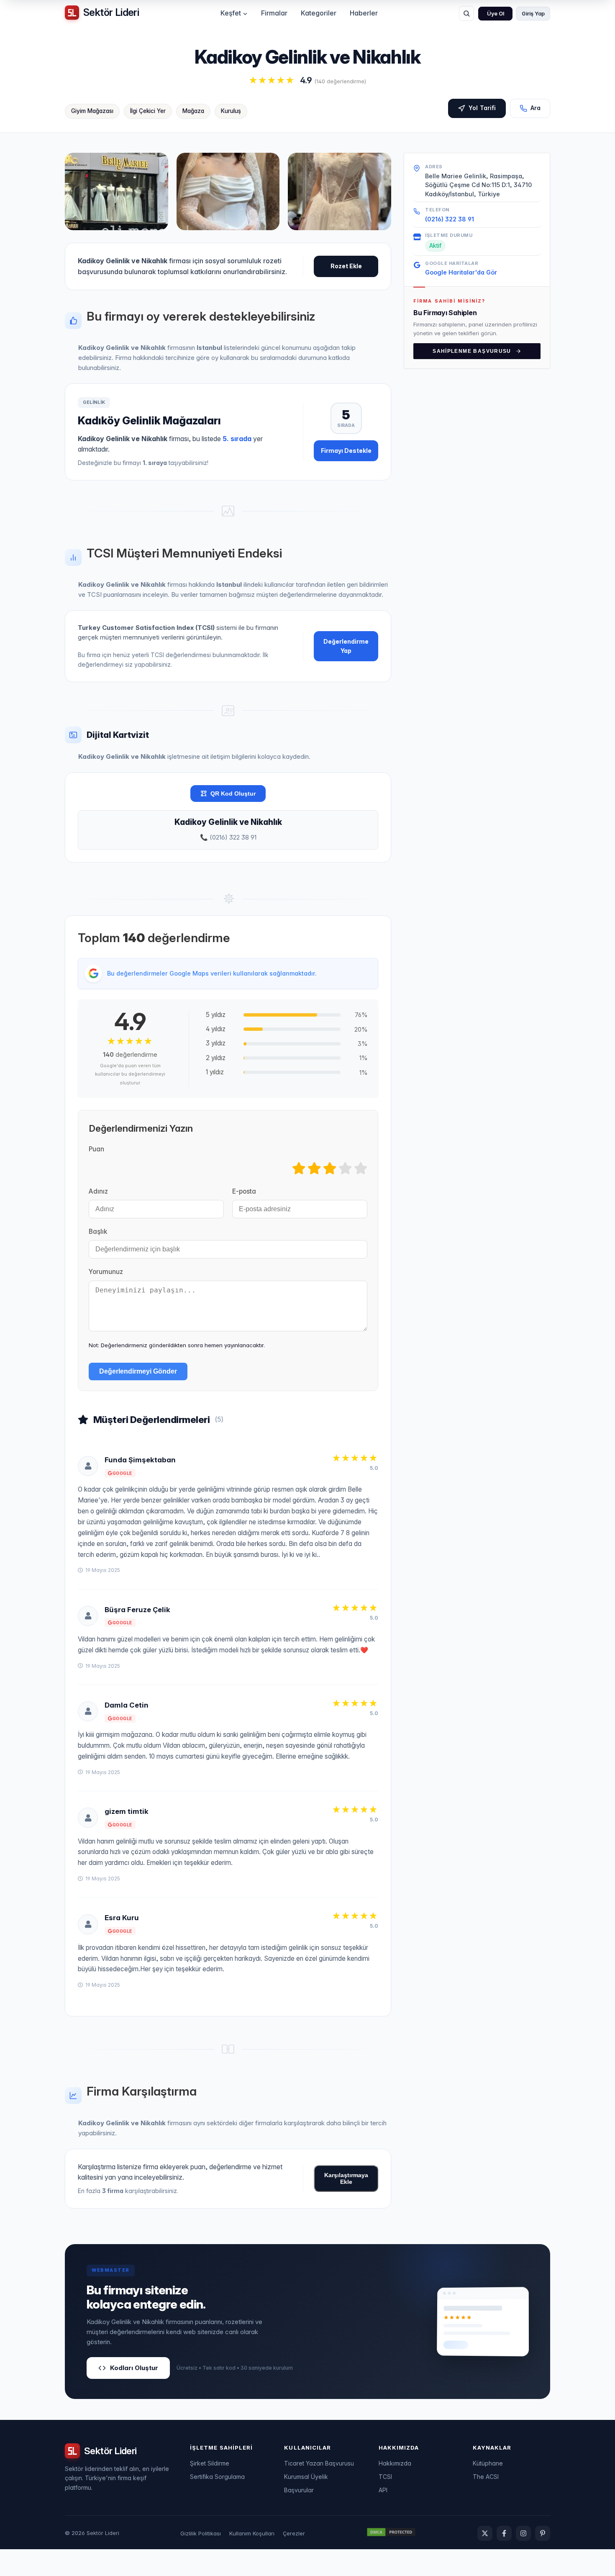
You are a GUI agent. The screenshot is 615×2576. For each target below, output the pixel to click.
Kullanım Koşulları (252, 2533)
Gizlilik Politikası (201, 2533)
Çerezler (294, 2533)
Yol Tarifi (482, 108)
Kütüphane (488, 2463)
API (383, 2490)
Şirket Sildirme (210, 2463)
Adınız (98, 1191)
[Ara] (466, 13)
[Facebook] (504, 2533)
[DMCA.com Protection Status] (391, 2533)
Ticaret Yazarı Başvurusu (319, 2463)
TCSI (385, 2477)
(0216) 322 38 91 (450, 219)
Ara (536, 108)
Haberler (364, 13)
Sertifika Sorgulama (217, 2477)
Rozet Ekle (346, 266)
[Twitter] (485, 2533)
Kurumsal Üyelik (306, 2477)
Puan (96, 1149)
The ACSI (486, 2477)
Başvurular (299, 2490)
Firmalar (274, 13)
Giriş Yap (533, 14)
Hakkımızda (395, 2463)
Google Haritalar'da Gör (461, 272)
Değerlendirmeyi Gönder (138, 1371)
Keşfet (231, 13)
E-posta (244, 1191)
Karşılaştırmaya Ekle (346, 2178)
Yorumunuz (106, 1272)
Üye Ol (496, 14)
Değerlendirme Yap (346, 646)
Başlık (98, 1231)
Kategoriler (319, 13)
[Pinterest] (543, 2533)
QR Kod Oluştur (233, 794)
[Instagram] (523, 2533)
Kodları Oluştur (134, 2368)
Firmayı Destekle (346, 451)
